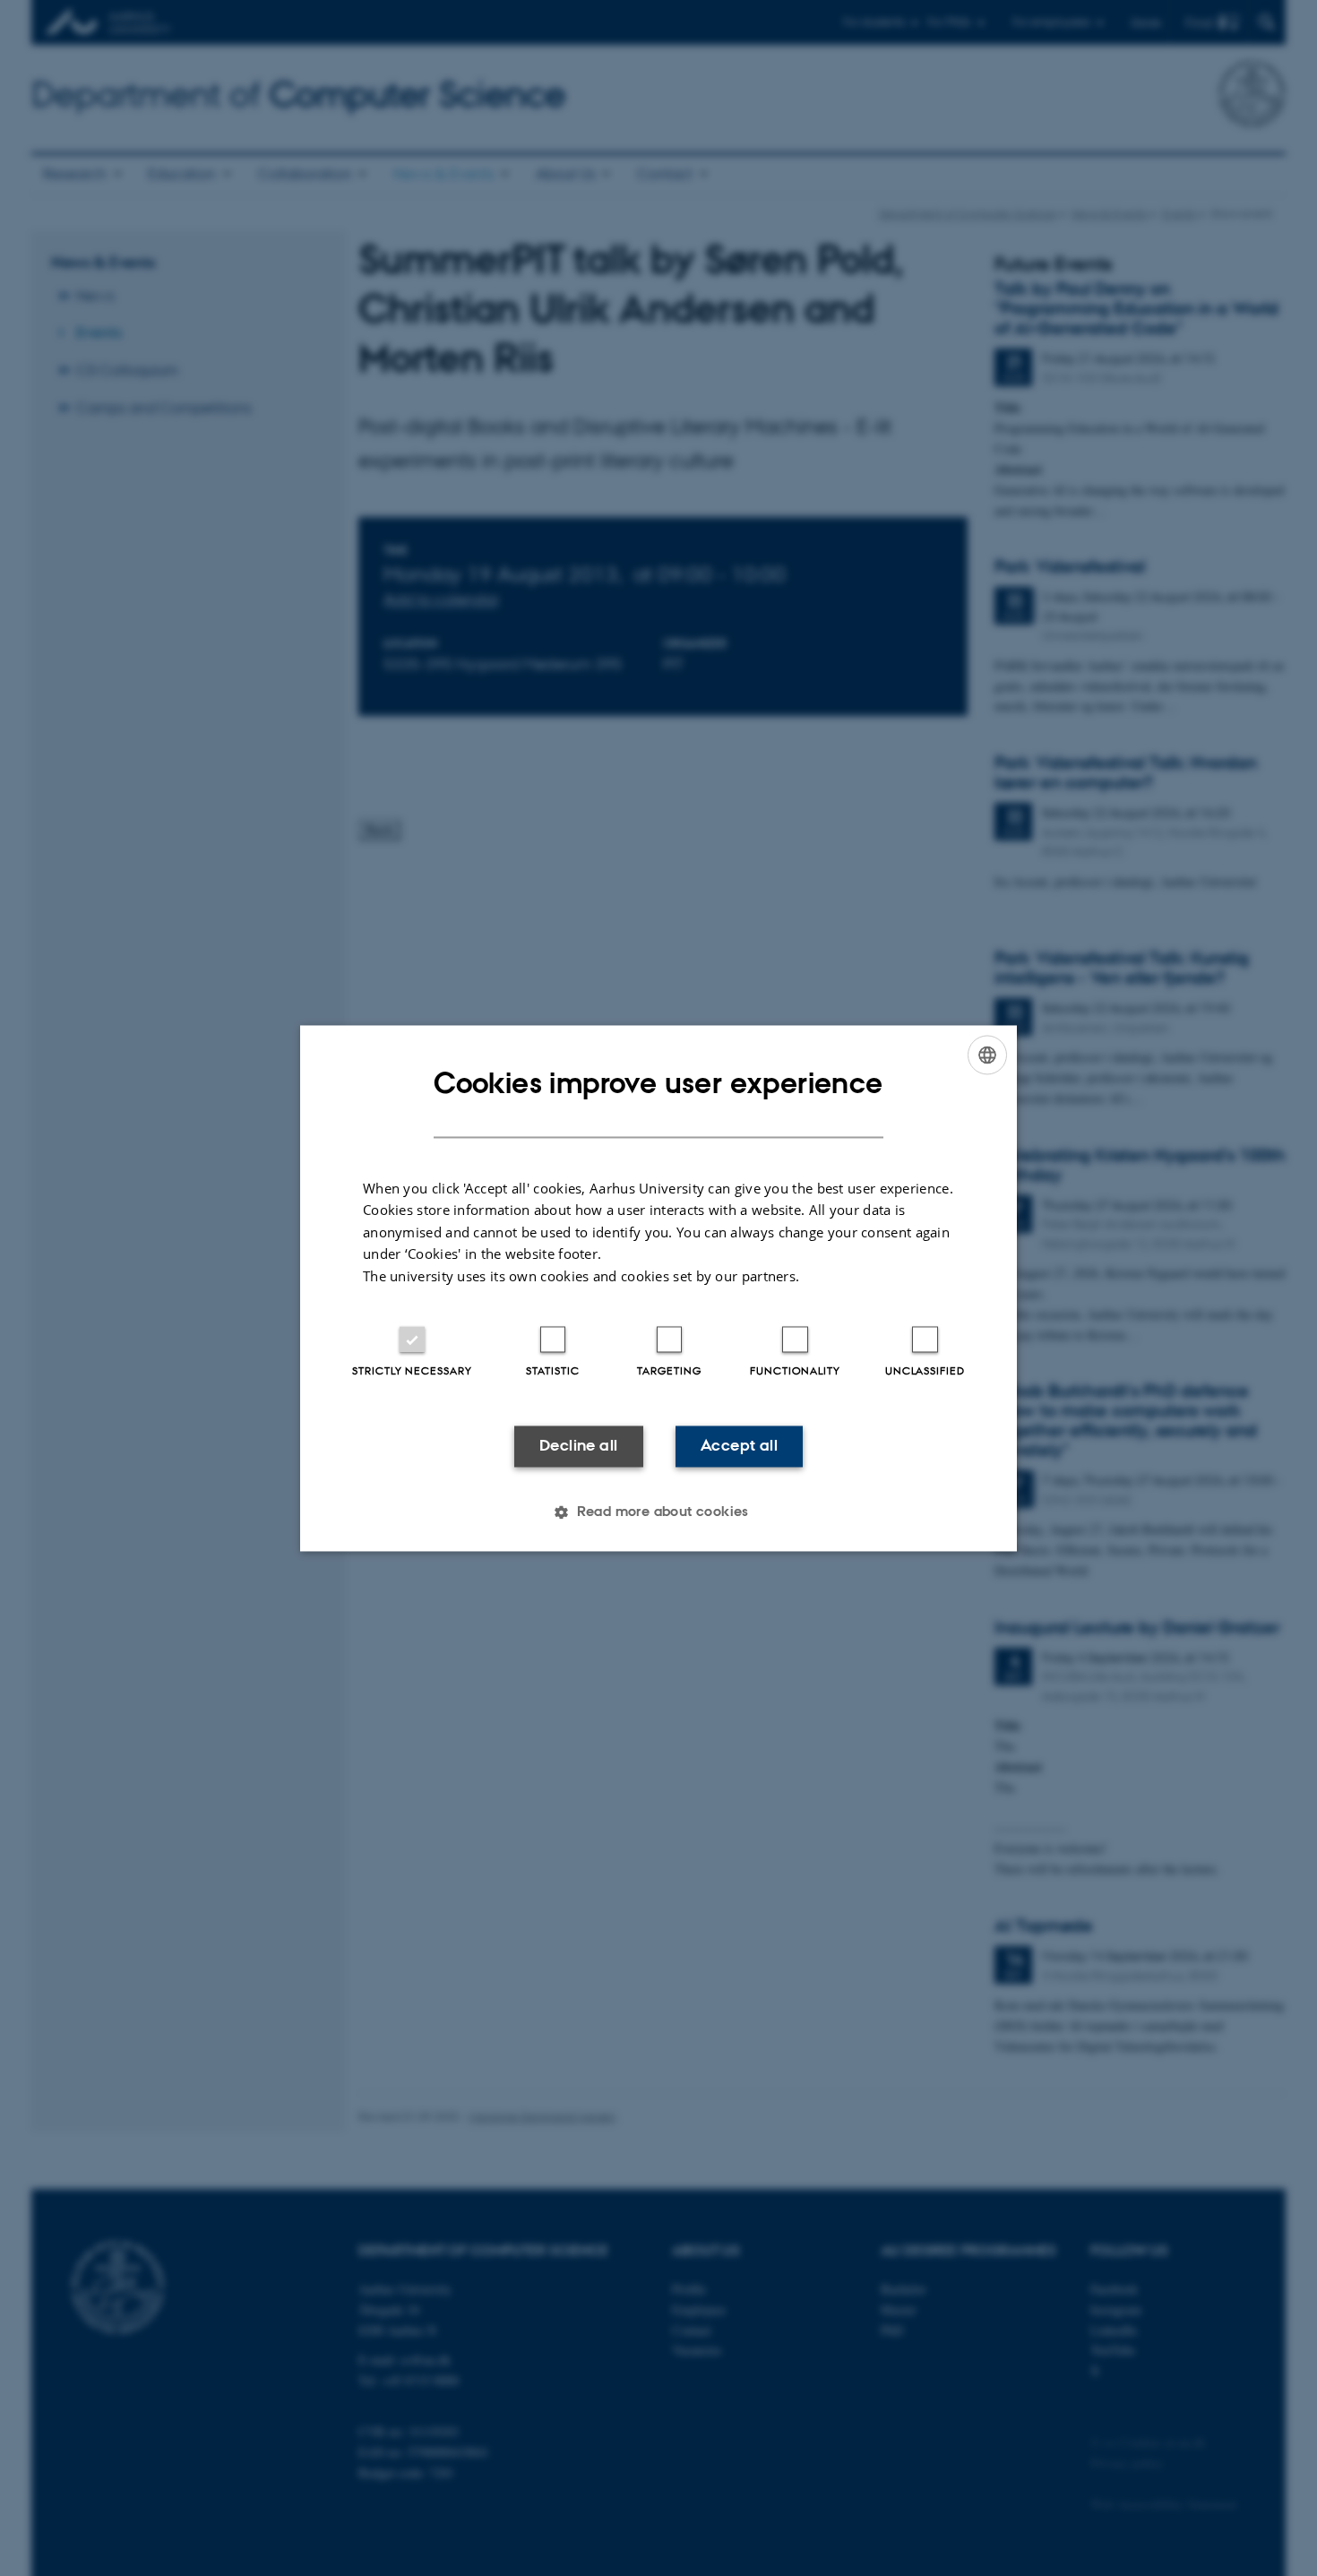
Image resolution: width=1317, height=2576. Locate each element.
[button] (658, 1512)
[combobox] (987, 1055)
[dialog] (658, 1288)
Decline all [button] (578, 1446)
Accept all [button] (739, 1446)
